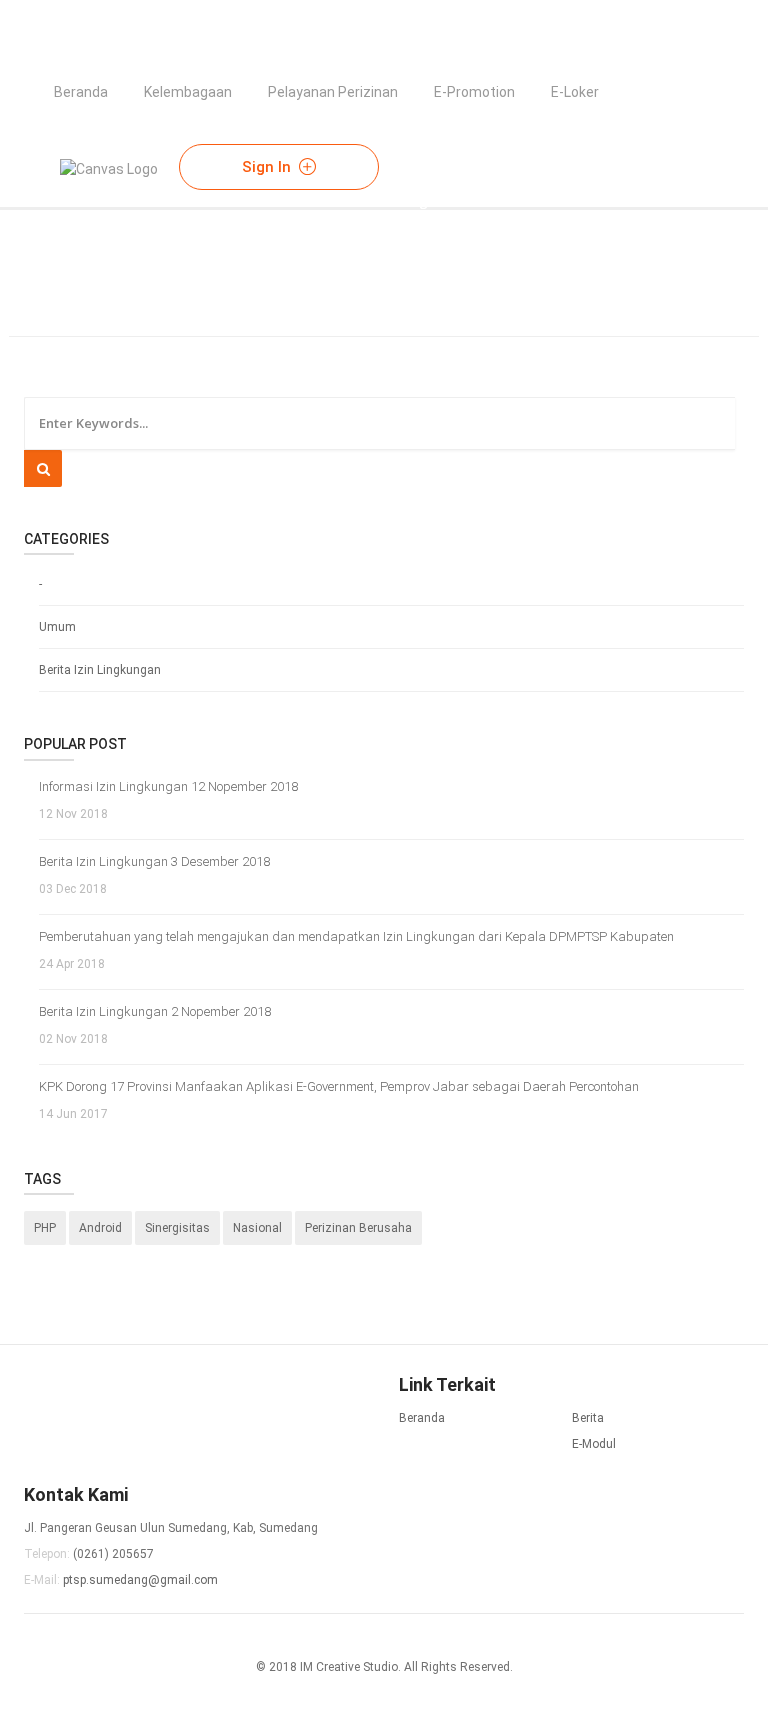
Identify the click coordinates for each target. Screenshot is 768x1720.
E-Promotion (474, 92)
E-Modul (594, 1444)
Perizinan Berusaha (358, 1228)
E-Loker (575, 92)
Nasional (257, 1228)
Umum (57, 627)
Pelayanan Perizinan (333, 92)
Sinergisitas (177, 1228)
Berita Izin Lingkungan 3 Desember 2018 (154, 861)
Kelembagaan (188, 92)
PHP (45, 1228)
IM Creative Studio (349, 1667)
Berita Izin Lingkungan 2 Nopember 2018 (155, 1011)
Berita (588, 1418)
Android (100, 1228)
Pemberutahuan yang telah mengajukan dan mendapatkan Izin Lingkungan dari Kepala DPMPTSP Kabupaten (356, 936)
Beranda (81, 92)
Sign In (268, 167)
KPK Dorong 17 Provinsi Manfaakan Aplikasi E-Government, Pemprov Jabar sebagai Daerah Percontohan (339, 1086)
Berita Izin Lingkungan (100, 670)
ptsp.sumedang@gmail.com (140, 1580)
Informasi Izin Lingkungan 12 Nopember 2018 (168, 786)
